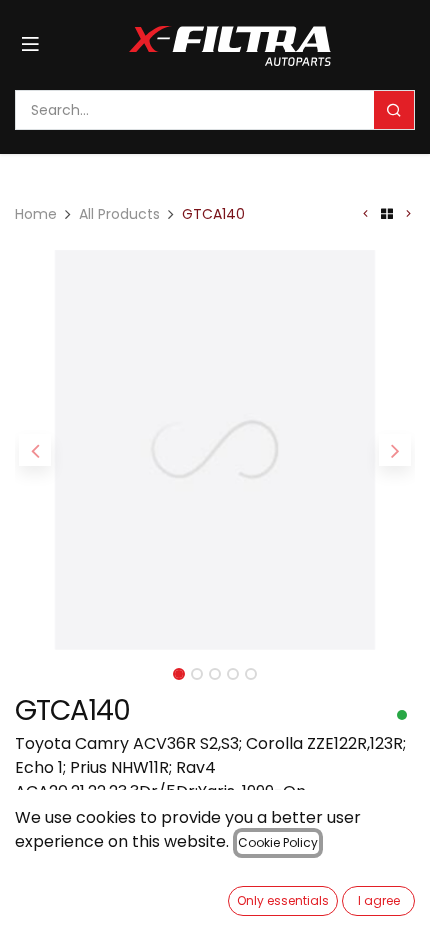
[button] (35, 450)
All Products (119, 214)
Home (36, 214)
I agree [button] (379, 900)
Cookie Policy (278, 842)
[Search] (394, 110)
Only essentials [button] (283, 900)
